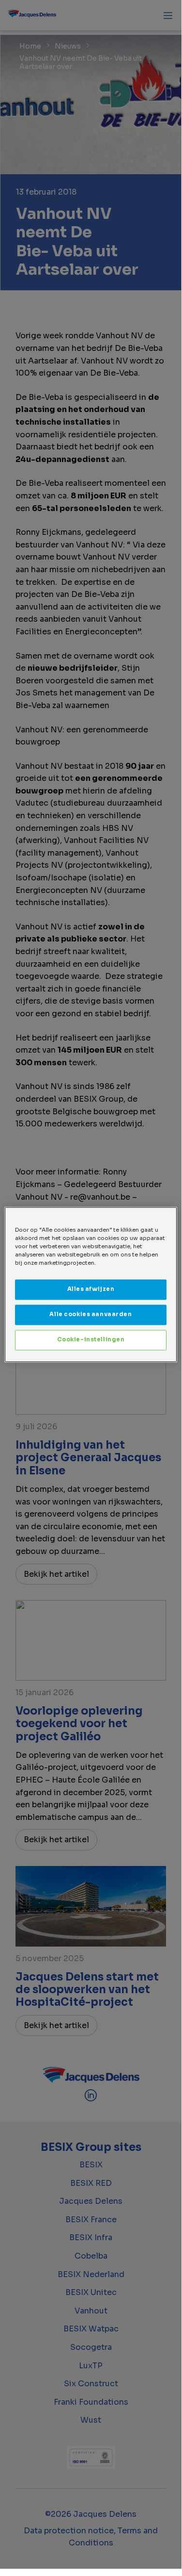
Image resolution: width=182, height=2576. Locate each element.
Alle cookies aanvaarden (91, 1314)
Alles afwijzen (91, 1289)
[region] (91, 1284)
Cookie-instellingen (91, 1339)
